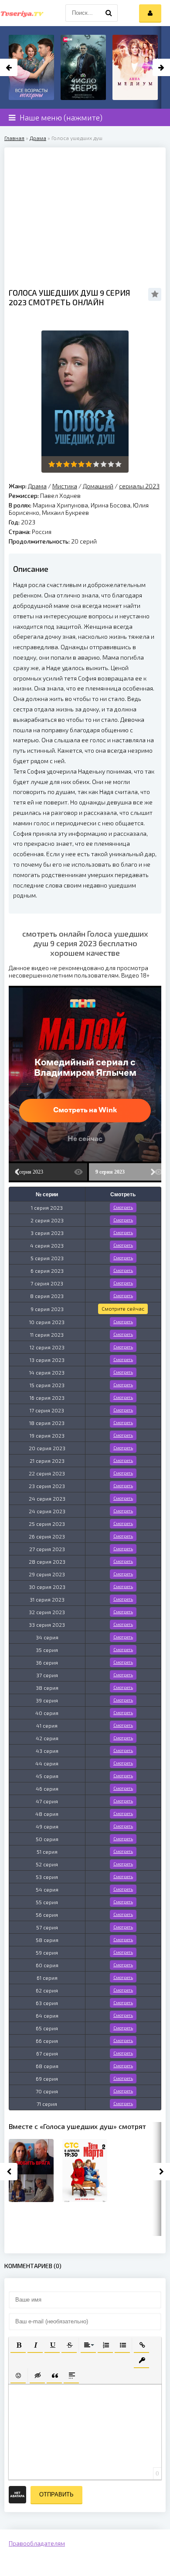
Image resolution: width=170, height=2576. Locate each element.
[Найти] (109, 13)
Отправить (56, 2494)
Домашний (98, 486)
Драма (38, 138)
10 (118, 464)
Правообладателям (37, 2543)
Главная (14, 138)
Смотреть (123, 1207)
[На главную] (22, 13)
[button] (18, 2344)
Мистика (65, 486)
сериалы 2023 (139, 486)
